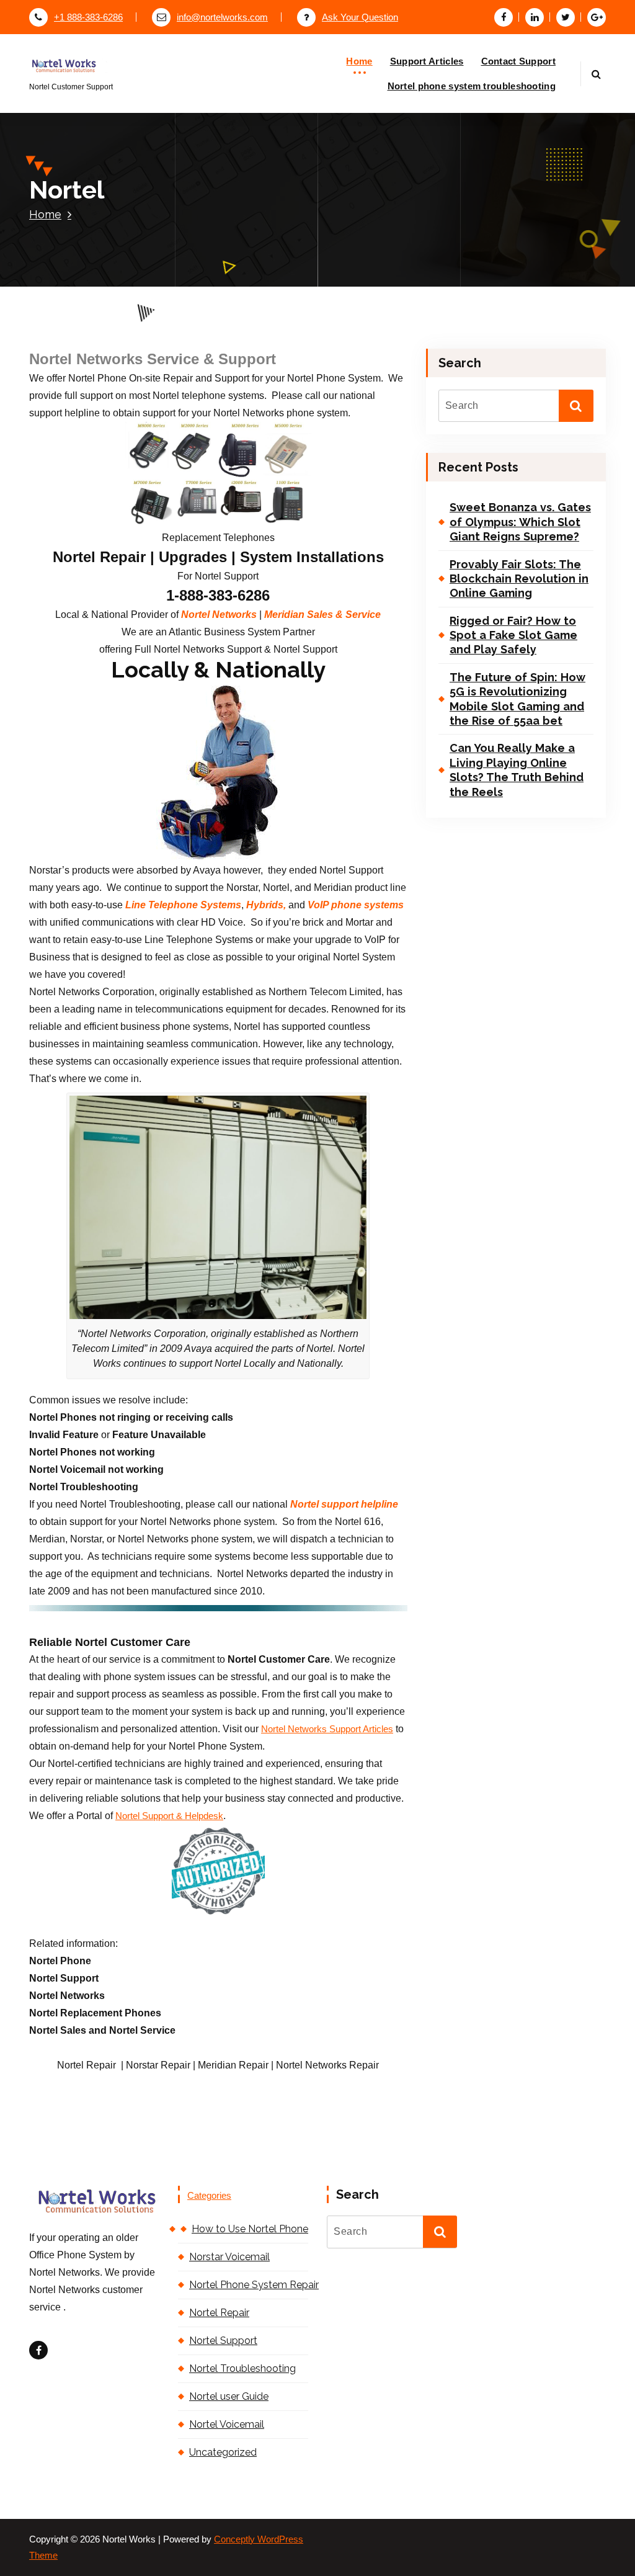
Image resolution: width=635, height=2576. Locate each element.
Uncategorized (223, 2452)
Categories (209, 2196)
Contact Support (519, 61)
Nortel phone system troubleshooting (472, 86)
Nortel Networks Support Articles (327, 1729)
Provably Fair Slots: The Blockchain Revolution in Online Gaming (519, 579)
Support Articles (427, 61)
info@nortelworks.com (222, 17)
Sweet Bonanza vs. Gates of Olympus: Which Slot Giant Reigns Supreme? (520, 522)
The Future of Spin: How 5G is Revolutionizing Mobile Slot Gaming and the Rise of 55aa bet (517, 699)
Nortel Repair (219, 2313)
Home (359, 61)
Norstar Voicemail (229, 2257)
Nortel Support (223, 2341)
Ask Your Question (360, 17)
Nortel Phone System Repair (249, 2285)
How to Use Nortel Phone (250, 2229)
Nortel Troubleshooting (242, 2368)
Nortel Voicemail (227, 2424)
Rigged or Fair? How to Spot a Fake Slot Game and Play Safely (513, 635)
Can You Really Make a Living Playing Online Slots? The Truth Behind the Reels (517, 770)
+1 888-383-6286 (88, 17)
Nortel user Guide (229, 2396)
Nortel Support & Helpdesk (169, 1816)
